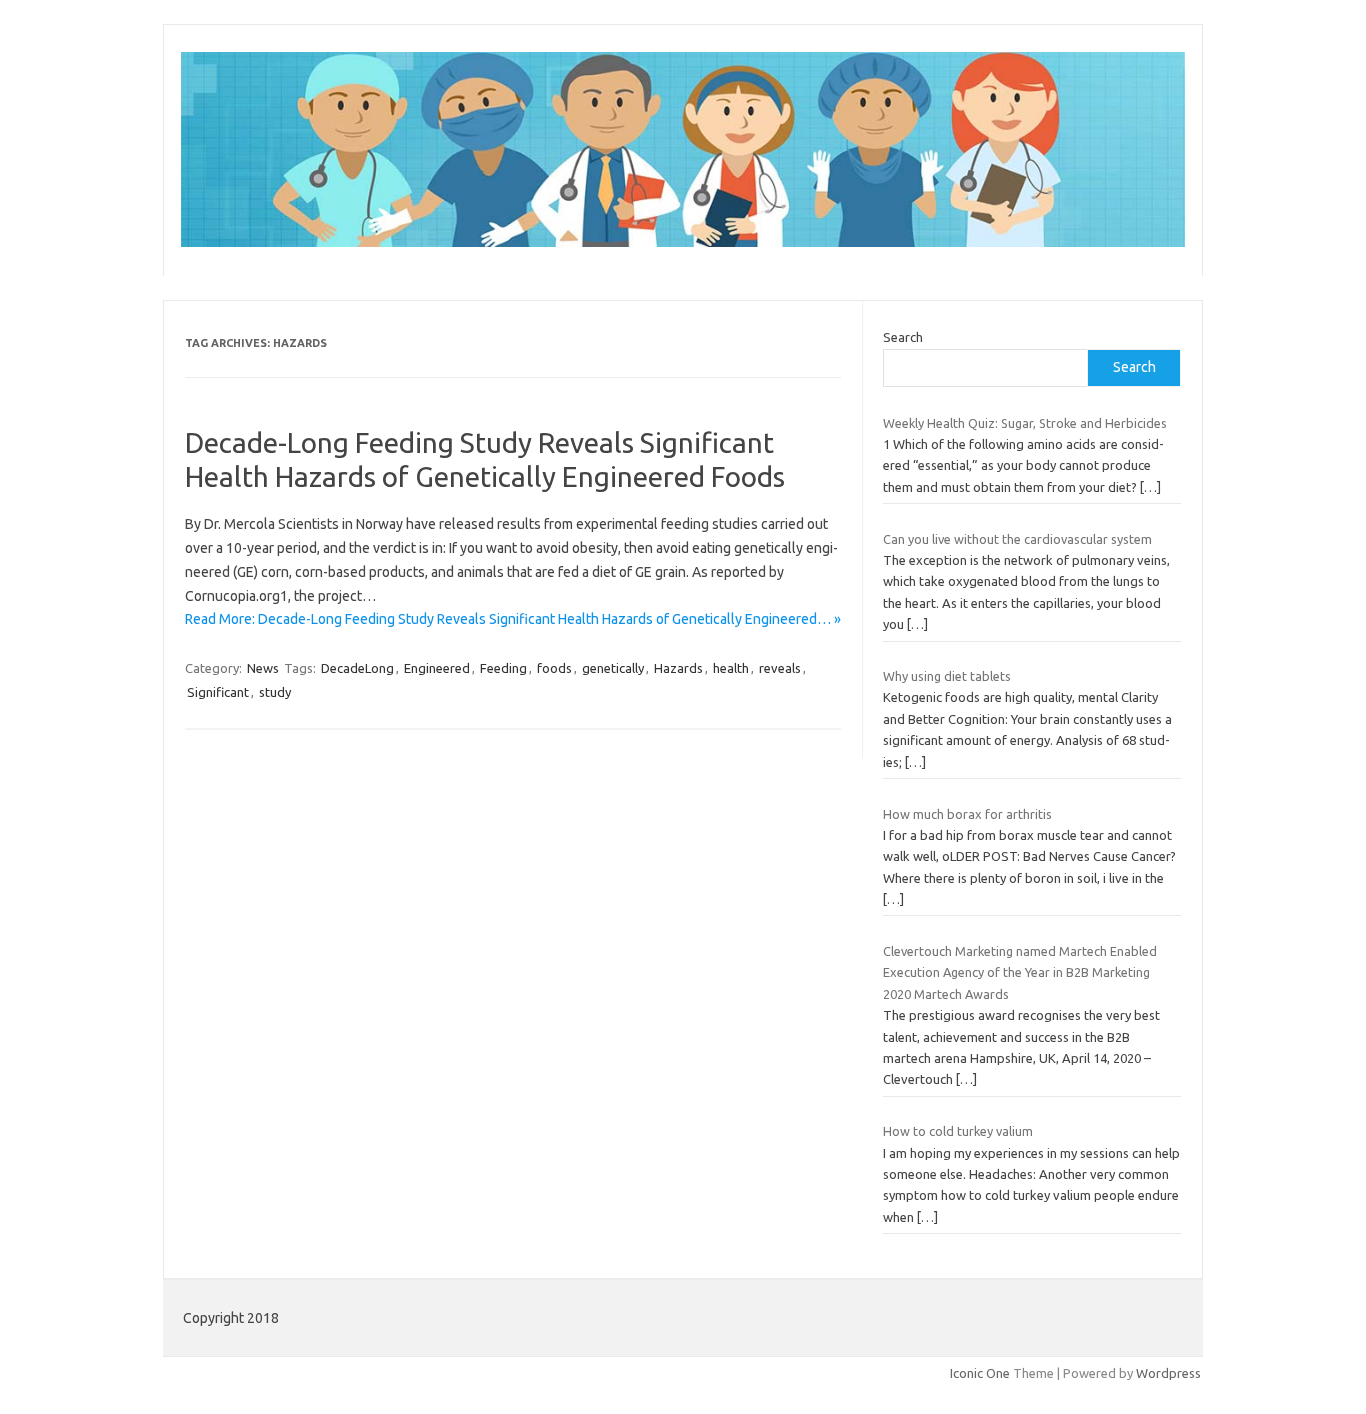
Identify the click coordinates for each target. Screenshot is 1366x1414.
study (275, 692)
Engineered (437, 668)
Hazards (678, 668)
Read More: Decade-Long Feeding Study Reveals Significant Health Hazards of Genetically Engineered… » (513, 619)
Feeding (503, 668)
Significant (218, 692)
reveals (780, 668)
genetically (613, 668)
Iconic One (980, 1373)
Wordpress (1168, 1373)
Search (903, 337)
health (731, 668)
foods (554, 668)
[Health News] (683, 242)
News (263, 668)
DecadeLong (357, 668)
